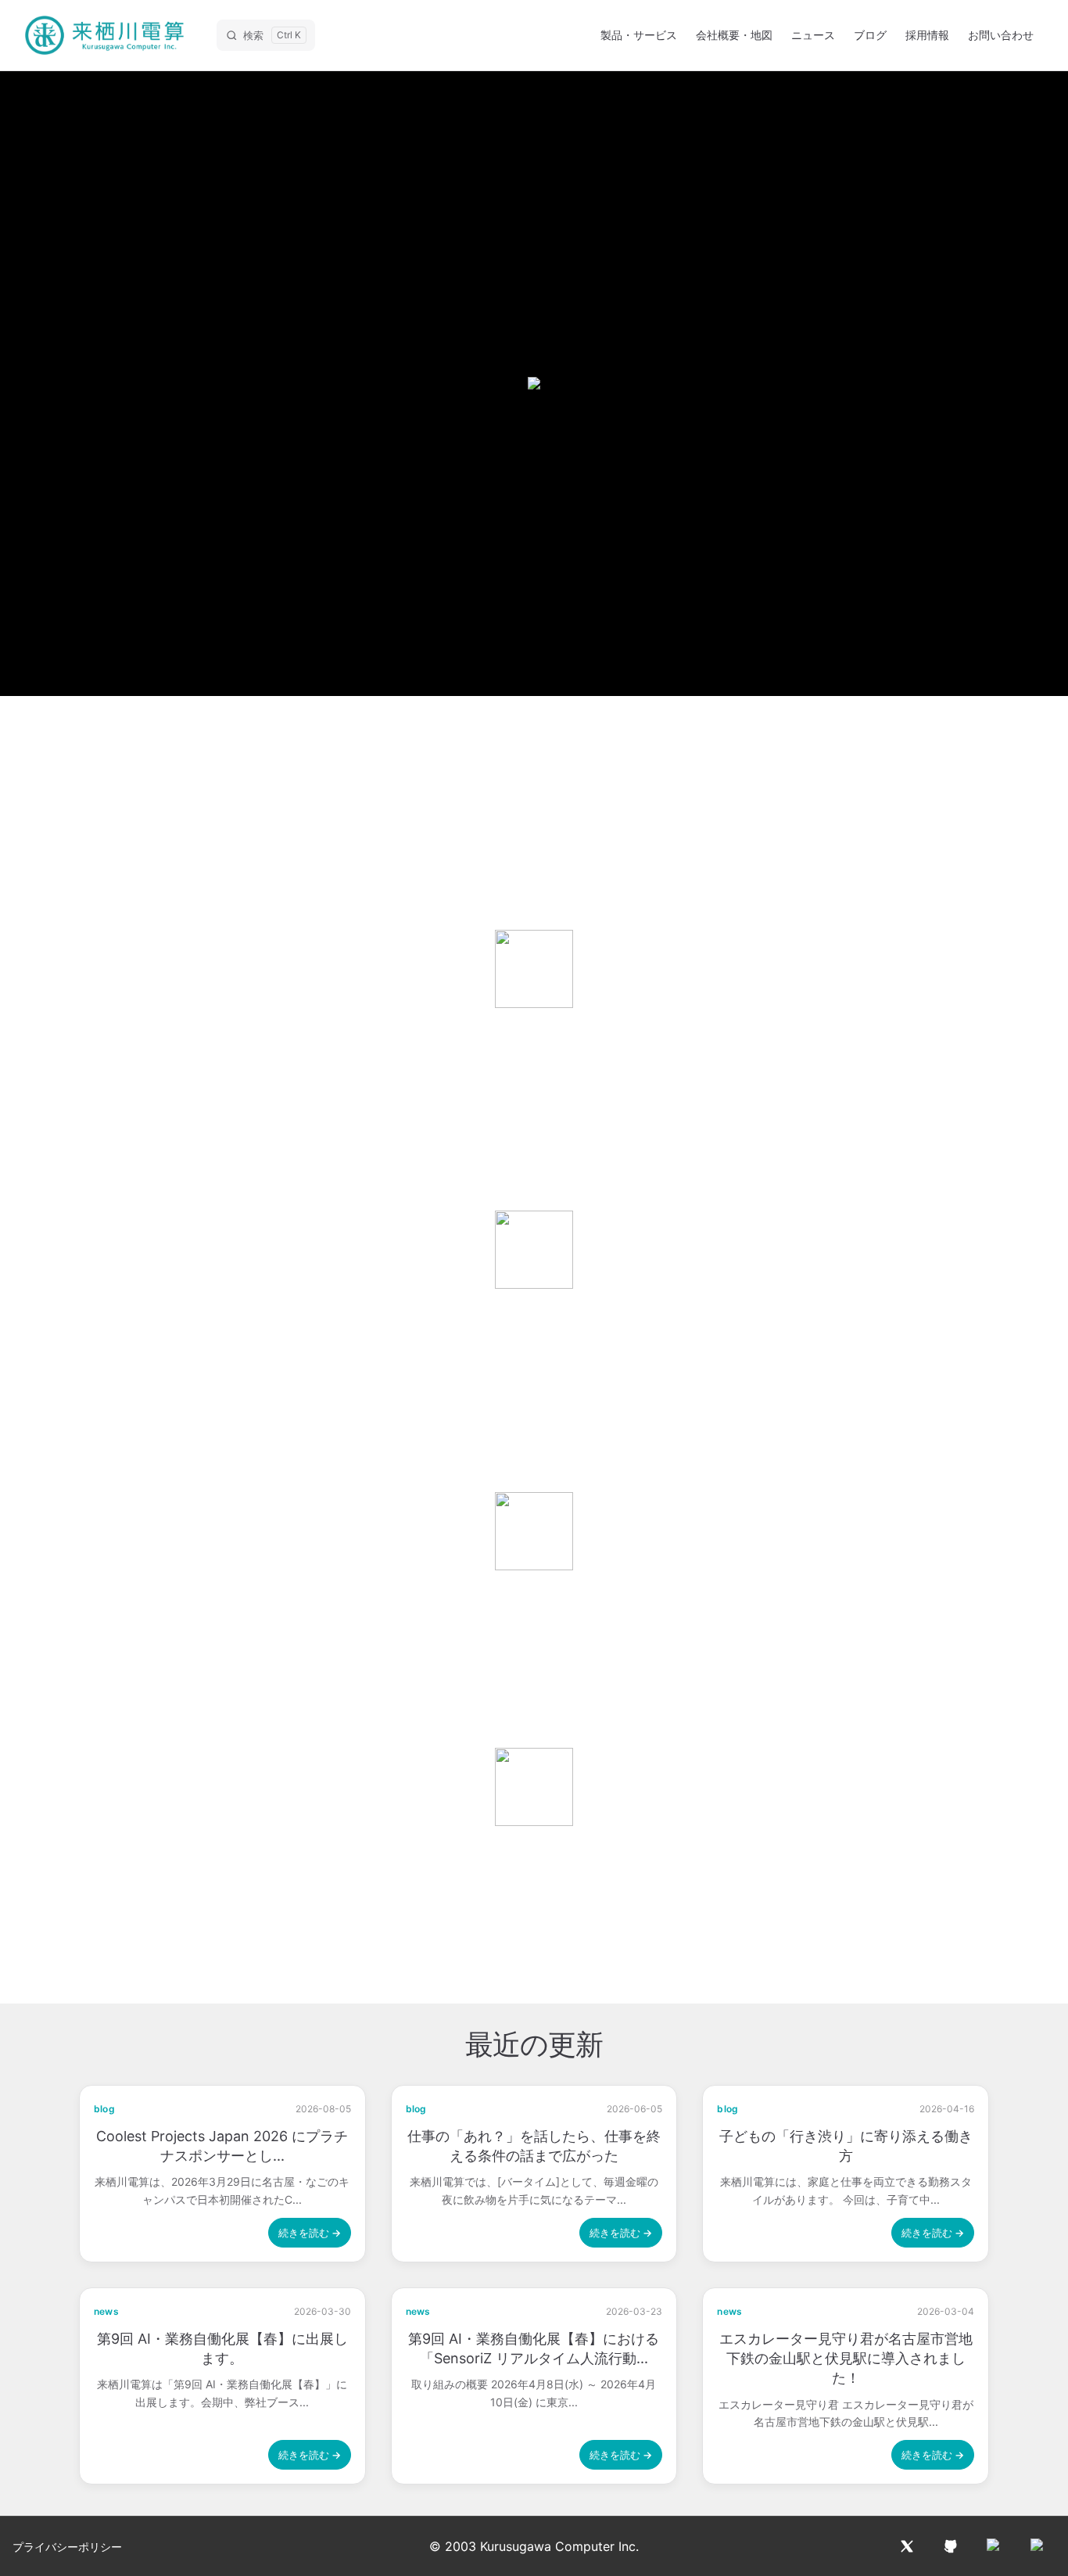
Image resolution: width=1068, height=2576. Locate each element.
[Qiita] (995, 2546)
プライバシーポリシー (67, 2547)
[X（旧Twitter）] (907, 2546)
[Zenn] (1038, 2546)
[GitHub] (951, 2546)
